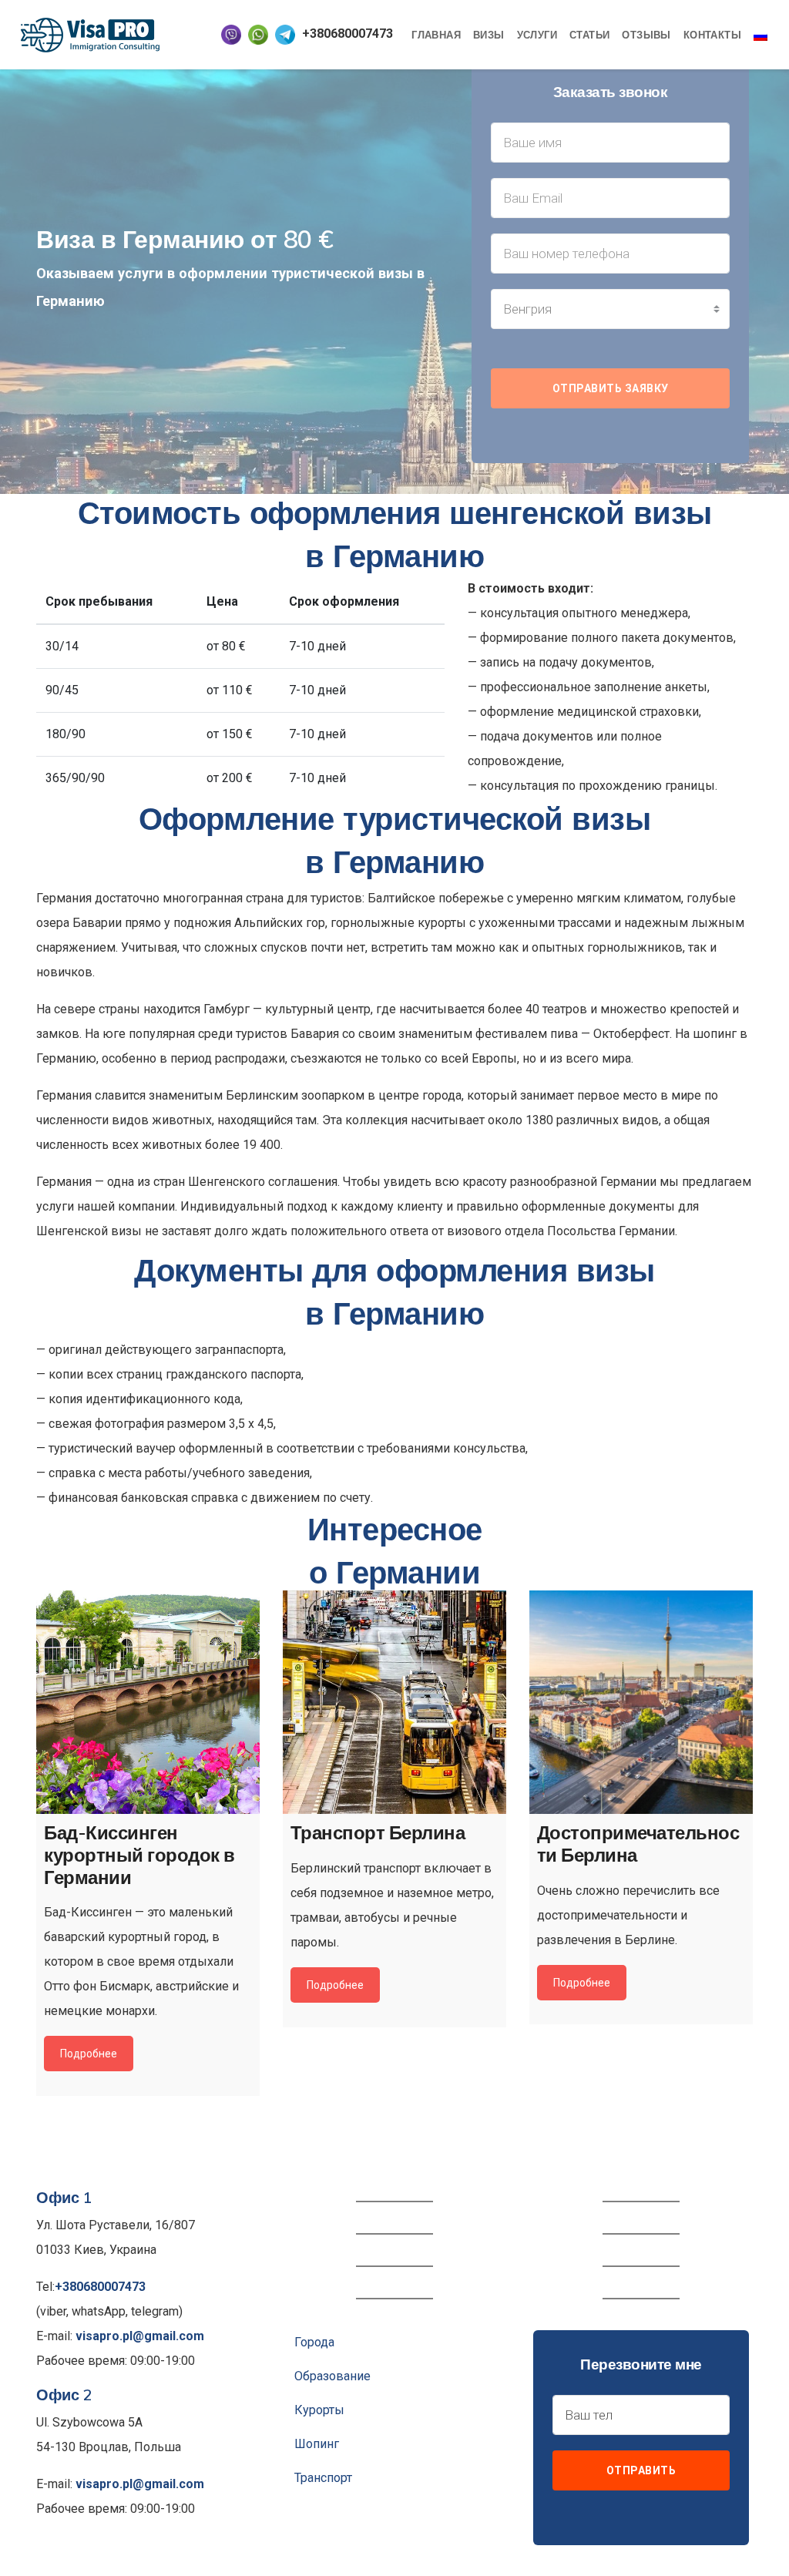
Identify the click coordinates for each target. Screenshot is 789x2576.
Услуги (537, 35)
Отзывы (646, 35)
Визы (489, 35)
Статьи (589, 35)
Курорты (319, 2410)
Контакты (712, 35)
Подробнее (89, 2054)
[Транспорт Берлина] (394, 1702)
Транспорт (323, 2478)
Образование (332, 2376)
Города (314, 2342)
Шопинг (317, 2444)
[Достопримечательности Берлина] (641, 1702)
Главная (436, 35)
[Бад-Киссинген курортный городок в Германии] (148, 1702)
